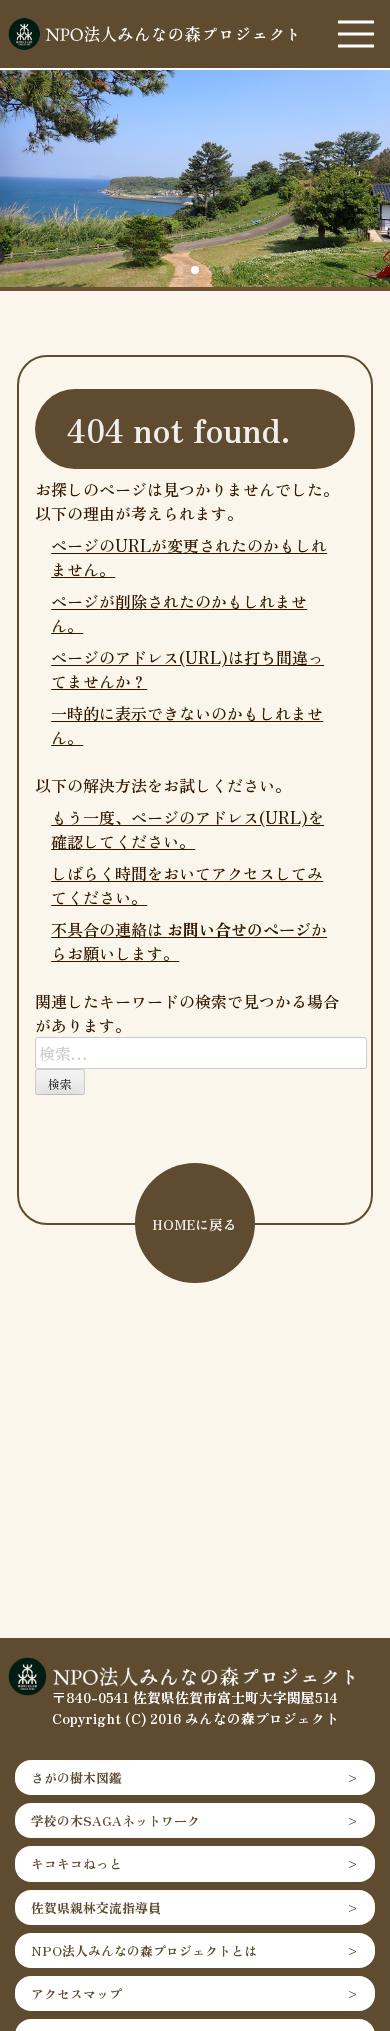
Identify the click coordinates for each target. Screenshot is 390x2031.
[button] (163, 270)
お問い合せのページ (239, 929)
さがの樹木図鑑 (76, 1777)
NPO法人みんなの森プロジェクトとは (144, 1950)
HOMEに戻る (194, 1224)
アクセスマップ (76, 1993)
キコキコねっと (76, 1863)
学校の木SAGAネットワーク (115, 1820)
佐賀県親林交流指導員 (96, 1907)
